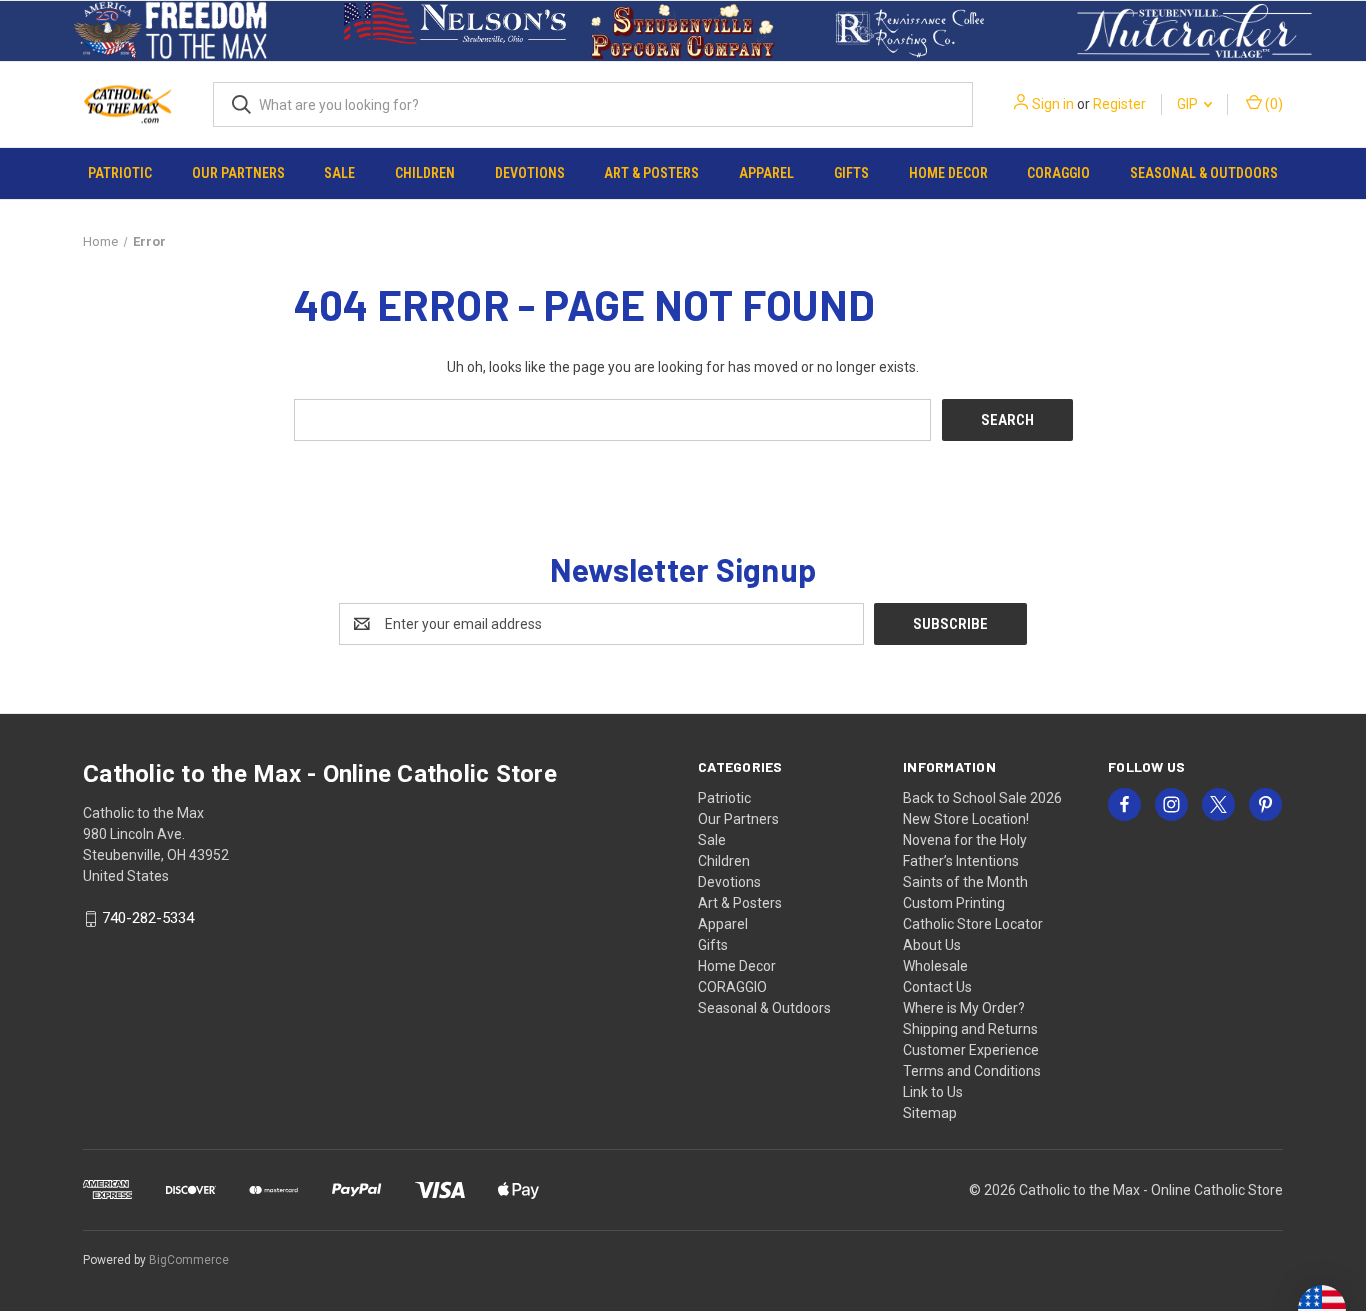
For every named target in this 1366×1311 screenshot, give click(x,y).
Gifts (851, 173)
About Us (932, 945)
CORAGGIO (1058, 173)
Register (1119, 104)
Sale (339, 173)
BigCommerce (189, 1260)
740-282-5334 (148, 919)
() (1272, 104)
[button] (171, 31)
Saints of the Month (965, 882)
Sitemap (930, 1113)
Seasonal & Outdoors (1204, 173)
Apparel (766, 173)
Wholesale (935, 966)
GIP (1189, 104)
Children (425, 173)
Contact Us (937, 987)
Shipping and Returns (970, 1029)
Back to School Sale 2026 (982, 798)
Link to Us (933, 1092)
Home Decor (948, 173)
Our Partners (238, 173)
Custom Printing (954, 903)
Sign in (1053, 104)
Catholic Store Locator (973, 924)
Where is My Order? (964, 1008)
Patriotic (120, 173)
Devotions (530, 173)
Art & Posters (651, 173)
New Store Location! (966, 819)
